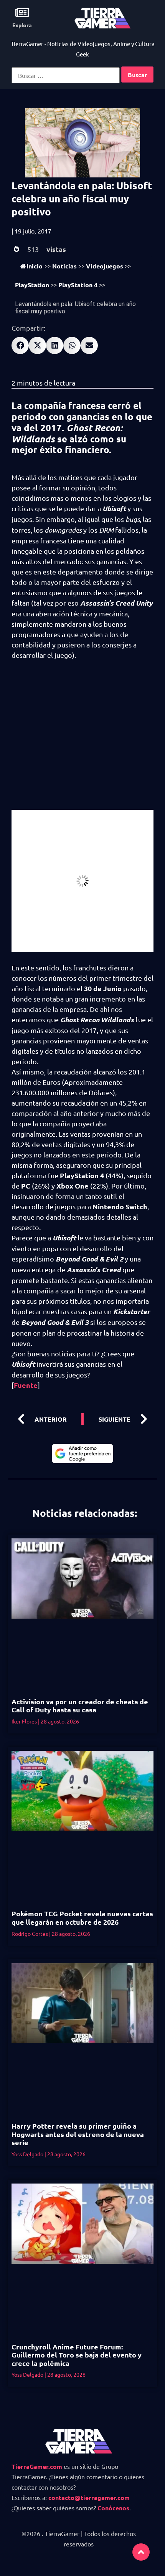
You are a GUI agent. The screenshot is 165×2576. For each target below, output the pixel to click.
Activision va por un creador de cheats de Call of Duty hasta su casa (80, 1706)
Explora (22, 25)
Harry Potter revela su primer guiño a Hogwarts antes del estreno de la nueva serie (78, 2134)
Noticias (64, 266)
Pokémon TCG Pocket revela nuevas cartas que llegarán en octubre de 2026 (82, 1918)
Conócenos (113, 2508)
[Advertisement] (82, 740)
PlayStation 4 (78, 285)
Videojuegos (105, 266)
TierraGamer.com (37, 2466)
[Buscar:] (66, 75)
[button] (20, 345)
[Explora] (22, 12)
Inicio (35, 266)
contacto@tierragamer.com (89, 2497)
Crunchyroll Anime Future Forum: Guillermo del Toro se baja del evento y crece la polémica (77, 2355)
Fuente (26, 1385)
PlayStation (32, 285)
